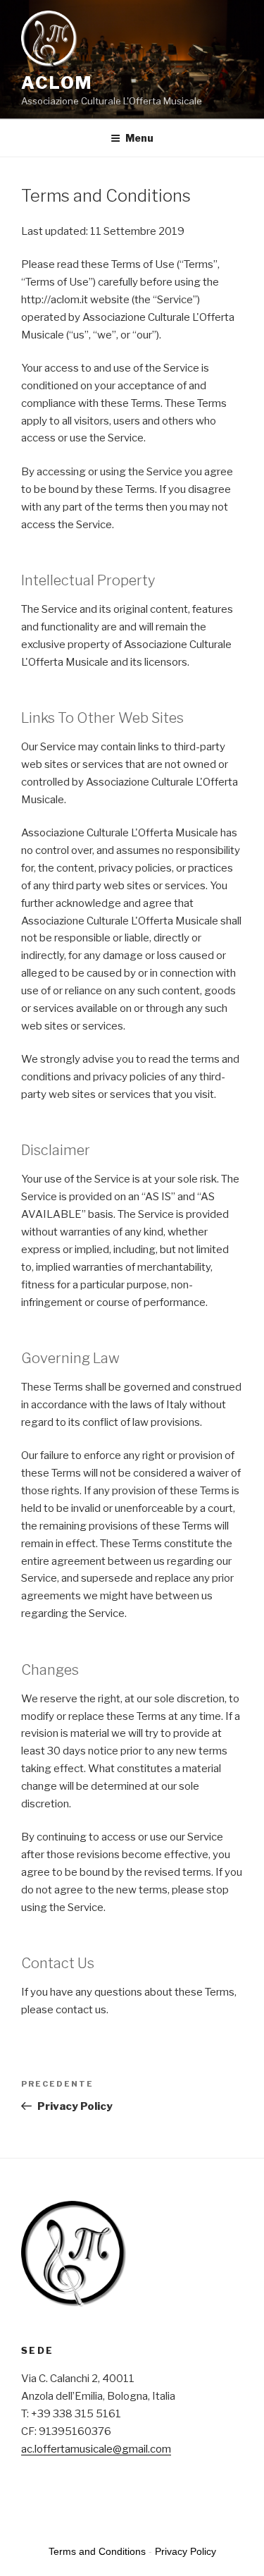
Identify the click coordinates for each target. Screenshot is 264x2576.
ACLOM (57, 83)
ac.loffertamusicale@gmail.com (96, 2449)
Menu (139, 138)
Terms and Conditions (97, 2551)
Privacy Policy (186, 2551)
